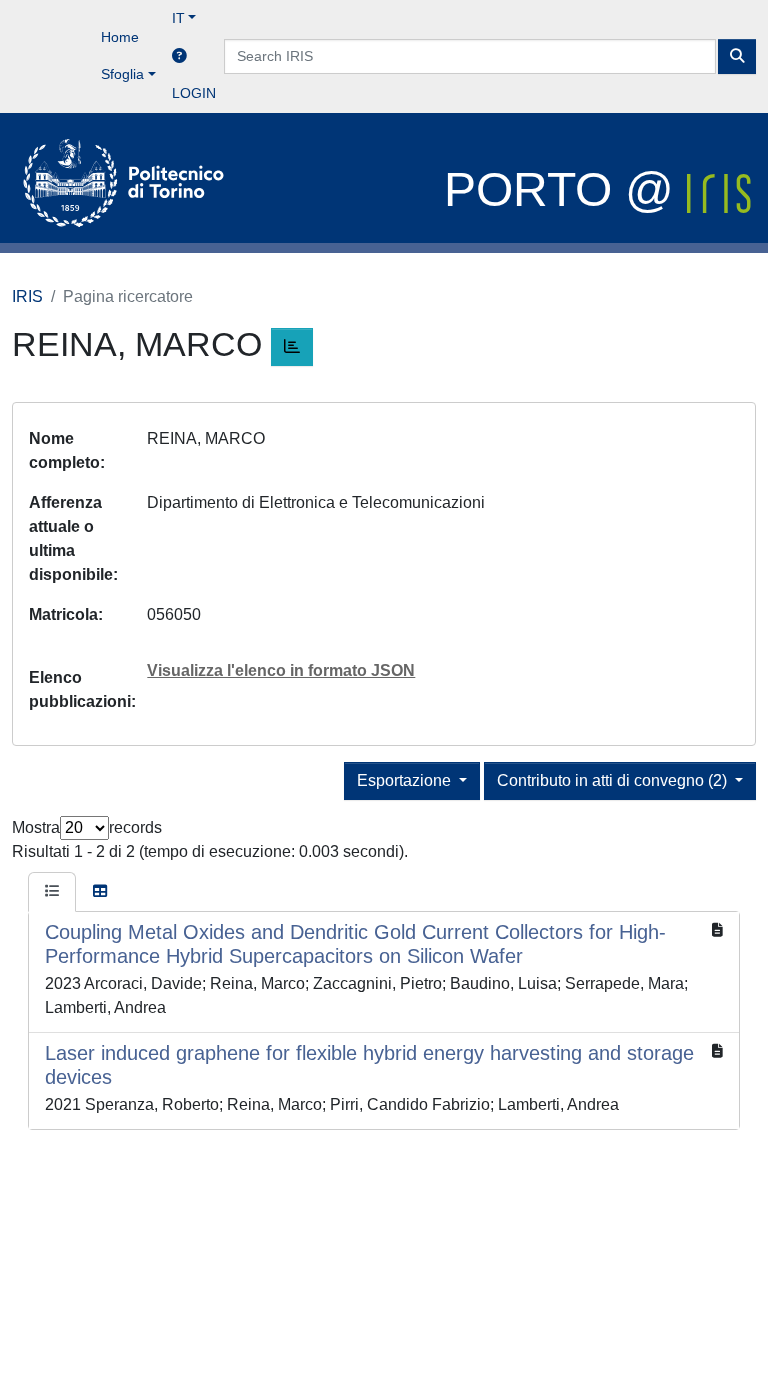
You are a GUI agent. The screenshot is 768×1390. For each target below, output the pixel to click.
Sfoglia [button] (122, 74)
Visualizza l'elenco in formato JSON (281, 670)
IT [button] (178, 18)
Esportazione (406, 780)
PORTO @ (565, 189)
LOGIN (194, 93)
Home (120, 37)
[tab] (52, 892)
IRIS (27, 296)
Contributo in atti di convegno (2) (614, 780)
